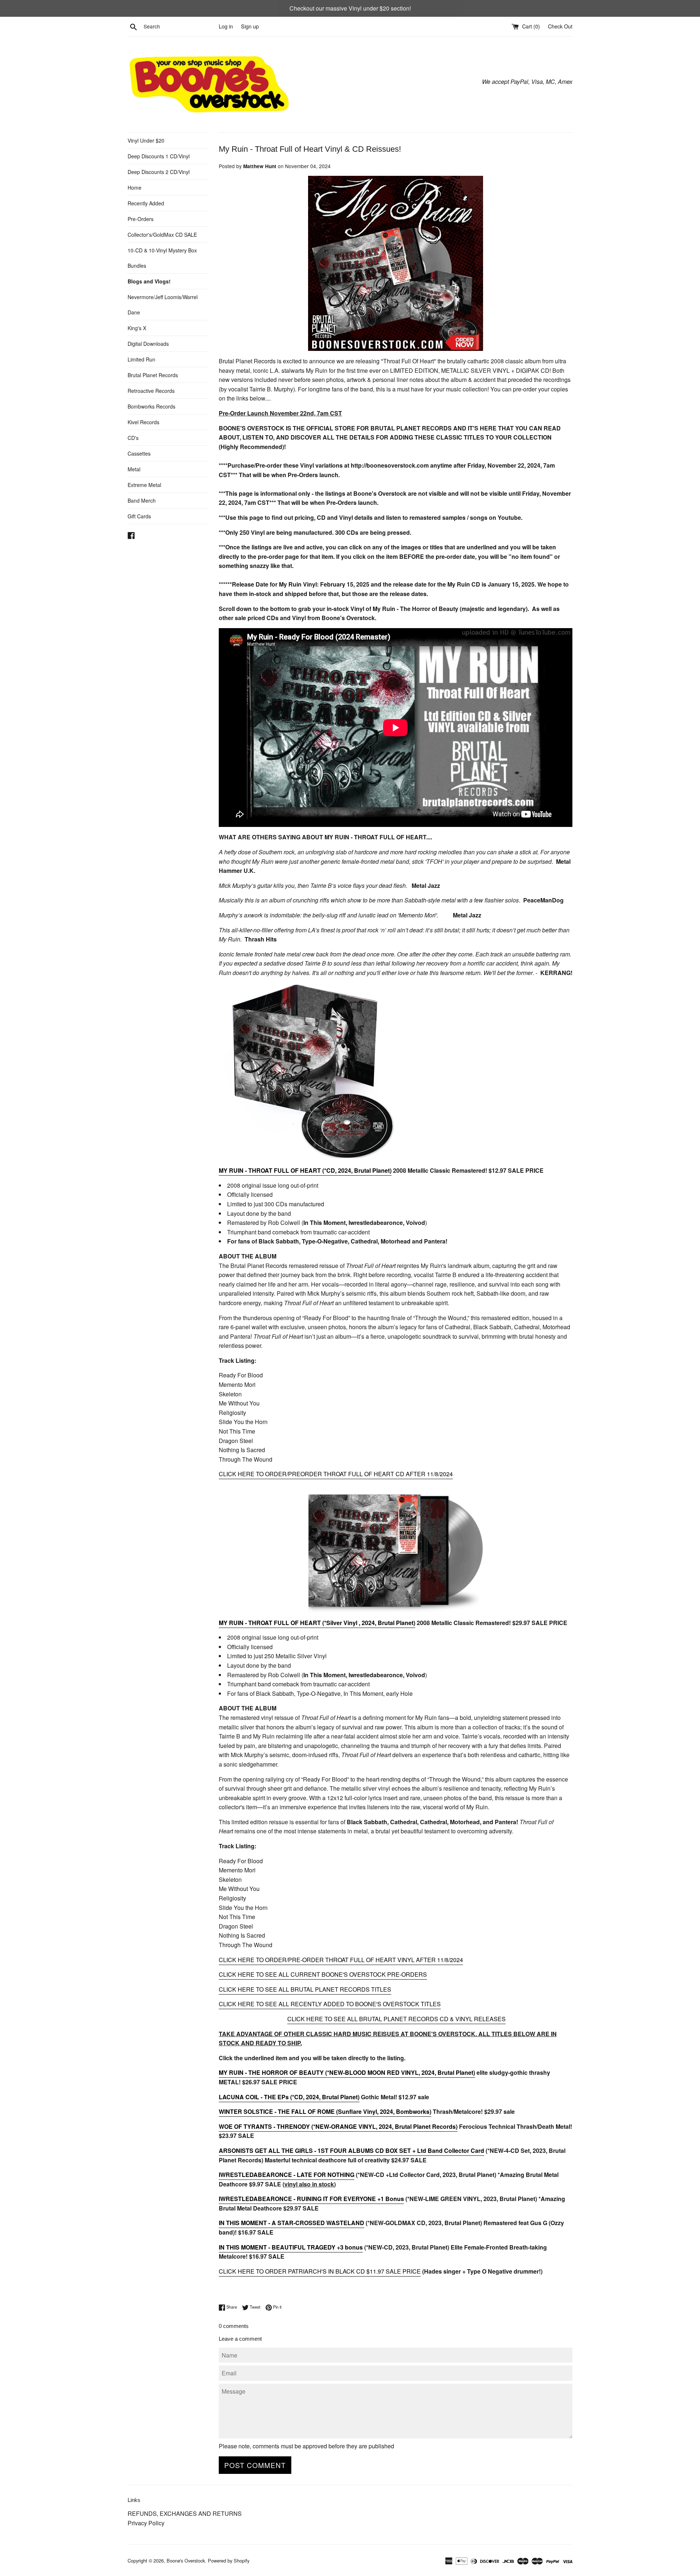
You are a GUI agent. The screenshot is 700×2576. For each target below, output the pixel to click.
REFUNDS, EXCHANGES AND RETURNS (185, 2513)
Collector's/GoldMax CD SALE (162, 235)
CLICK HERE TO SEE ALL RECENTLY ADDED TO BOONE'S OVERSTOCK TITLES (330, 2004)
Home (135, 187)
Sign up (250, 26)
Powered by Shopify (229, 2560)
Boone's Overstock (186, 2560)
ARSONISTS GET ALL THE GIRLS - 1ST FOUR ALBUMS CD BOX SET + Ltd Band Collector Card (351, 2150)
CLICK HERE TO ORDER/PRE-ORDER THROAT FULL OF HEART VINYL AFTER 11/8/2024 (341, 1960)
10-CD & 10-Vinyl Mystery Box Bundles (162, 258)
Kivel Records (143, 422)
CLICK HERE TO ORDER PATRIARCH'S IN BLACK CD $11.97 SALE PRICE (320, 2271)
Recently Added (146, 203)
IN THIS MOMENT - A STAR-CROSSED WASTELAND (291, 2223)
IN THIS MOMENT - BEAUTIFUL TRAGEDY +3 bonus (291, 2247)
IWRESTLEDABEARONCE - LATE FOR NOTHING (287, 2175)
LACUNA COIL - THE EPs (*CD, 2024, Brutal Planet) (289, 2097)
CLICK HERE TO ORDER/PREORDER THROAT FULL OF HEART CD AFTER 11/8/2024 (336, 1474)
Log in (226, 26)
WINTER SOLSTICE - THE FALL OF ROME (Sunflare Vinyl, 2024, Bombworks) (325, 2111)
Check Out (560, 26)
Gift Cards (139, 516)
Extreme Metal (144, 485)
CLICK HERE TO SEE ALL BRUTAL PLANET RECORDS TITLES (305, 1989)
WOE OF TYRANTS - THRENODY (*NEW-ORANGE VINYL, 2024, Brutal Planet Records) (338, 2126)
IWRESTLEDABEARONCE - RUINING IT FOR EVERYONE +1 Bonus (311, 2199)
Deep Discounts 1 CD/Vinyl (159, 156)
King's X (137, 328)
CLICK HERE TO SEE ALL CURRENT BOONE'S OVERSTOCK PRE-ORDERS (323, 1974)
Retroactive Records (151, 391)
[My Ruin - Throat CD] (308, 1156)
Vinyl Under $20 (146, 140)
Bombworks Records (151, 406)
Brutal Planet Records (153, 375)
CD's (133, 438)
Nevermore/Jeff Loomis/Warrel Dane (163, 305)
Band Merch (142, 500)
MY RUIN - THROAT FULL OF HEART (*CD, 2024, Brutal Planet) (305, 1170)
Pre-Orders (141, 219)
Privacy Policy (146, 2523)
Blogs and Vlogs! (149, 281)
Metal (134, 469)
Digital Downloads (148, 344)
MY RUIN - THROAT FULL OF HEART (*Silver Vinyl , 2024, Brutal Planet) (317, 1623)
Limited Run (141, 359)
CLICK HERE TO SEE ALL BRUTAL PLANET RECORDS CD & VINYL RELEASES (396, 2019)
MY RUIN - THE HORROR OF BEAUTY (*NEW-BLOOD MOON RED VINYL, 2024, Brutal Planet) (347, 2072)
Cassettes (139, 453)
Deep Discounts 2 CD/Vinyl (159, 172)
